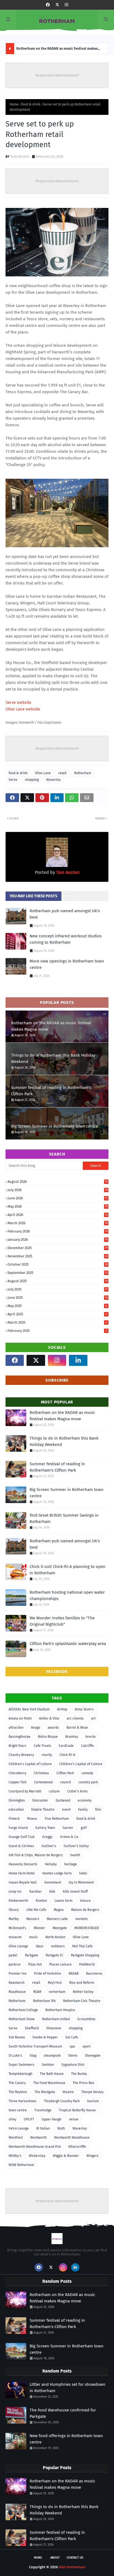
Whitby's (15, 2156)
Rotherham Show (22, 2019)
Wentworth (38, 2138)
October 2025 (58, 1264)
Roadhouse (17, 1992)
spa (72, 2046)
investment (53, 1882)
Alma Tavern (84, 1709)
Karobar (36, 1892)
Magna (59, 1910)
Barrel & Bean (77, 1728)
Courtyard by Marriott (25, 1791)
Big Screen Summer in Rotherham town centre (55, 1126)
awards (53, 1728)
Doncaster (40, 1800)
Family (83, 1810)
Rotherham (83, 773)
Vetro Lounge (19, 2128)
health (75, 1855)
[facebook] (48, 5)
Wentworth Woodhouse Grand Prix (35, 2147)
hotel (83, 1873)
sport (86, 2046)
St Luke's (15, 2056)
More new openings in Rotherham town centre (67, 964)
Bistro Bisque (48, 1737)
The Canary (17, 2083)
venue (74, 2119)
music (33, 1937)
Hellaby (51, 1864)
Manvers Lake (57, 1919)
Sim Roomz (17, 2037)
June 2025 (58, 1298)
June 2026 (58, 1198)
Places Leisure (60, 1964)
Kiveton (41, 1901)
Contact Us (75, 2558)
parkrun (15, 1964)
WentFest (16, 2138)
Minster (39, 1928)
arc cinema (75, 1718)
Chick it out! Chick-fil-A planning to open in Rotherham (68, 1570)
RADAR (74, 1974)
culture (54, 1791)
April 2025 (57, 1314)
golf (84, 1828)
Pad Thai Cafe (82, 1946)
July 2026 (58, 1190)
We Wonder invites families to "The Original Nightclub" (62, 1621)
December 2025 (58, 1248)
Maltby (14, 1919)
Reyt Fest (55, 1983)
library (14, 1910)
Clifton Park (65, 1773)
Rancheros (94, 1974)
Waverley (53, 780)
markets (81, 1919)
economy (85, 1800)
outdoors (58, 1946)
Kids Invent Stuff (75, 1892)
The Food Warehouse (49, 2083)
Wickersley (37, 2156)
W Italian (43, 2128)
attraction (16, 1728)
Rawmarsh (17, 1983)
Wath (61, 2128)
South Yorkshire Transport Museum (35, 2046)
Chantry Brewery (21, 1755)
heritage (71, 1864)
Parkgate (32, 1955)
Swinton (48, 2065)
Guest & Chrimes (21, 1846)
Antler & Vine (49, 1718)
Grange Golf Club (22, 1837)
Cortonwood (43, 1782)
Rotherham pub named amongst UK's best (65, 914)
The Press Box (83, 2083)
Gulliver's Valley (76, 1846)
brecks (91, 1737)
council (66, 1782)
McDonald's (17, 1928)
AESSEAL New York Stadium (29, 1709)
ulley (12, 2119)
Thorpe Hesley (92, 2092)
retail (63, 773)
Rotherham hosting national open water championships (67, 1595)
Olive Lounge (18, 1946)
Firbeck (14, 1819)
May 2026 (58, 1206)
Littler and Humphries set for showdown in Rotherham (68, 2388)
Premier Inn (18, 1974)
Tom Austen (20, 156)
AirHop (62, 1709)
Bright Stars (17, 1746)
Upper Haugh (51, 2119)
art (93, 1718)
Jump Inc (15, 1892)
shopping (32, 780)
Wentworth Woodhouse (72, 2138)
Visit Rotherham (72, 2567)
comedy (87, 1773)
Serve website (18, 702)
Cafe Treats (42, 1746)
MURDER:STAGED (87, 1928)
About (55, 2558)
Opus (40, 1946)
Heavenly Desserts (23, 1864)
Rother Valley (83, 1992)
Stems (73, 2056)
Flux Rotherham (57, 1819)
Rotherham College (23, 2010)
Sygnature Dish (73, 2065)
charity (47, 1755)
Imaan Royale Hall (23, 1882)
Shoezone (54, 2028)
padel (13, 1955)
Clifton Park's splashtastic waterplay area (68, 1644)
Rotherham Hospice (60, 2010)
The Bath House (52, 2074)
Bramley (72, 1737)
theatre (68, 2092)
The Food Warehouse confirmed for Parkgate (63, 2413)
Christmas (41, 1773)
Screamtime (86, 2019)
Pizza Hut (35, 1964)
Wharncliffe (77, 2147)
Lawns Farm (64, 1901)
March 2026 (58, 1223)
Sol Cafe (72, 2037)
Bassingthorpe (20, 1737)
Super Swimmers (21, 2065)
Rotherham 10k (44, 2001)
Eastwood (63, 1800)
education (16, 1810)
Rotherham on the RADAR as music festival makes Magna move (51, 1026)
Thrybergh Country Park (62, 2101)
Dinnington (17, 1800)
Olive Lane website (23, 709)
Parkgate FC (55, 1955)
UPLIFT (29, 2119)
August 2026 (58, 1182)
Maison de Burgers (85, 1910)
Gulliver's (49, 1846)
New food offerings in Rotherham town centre (66, 2439)
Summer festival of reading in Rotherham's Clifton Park (58, 50)
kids (52, 1892)
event (66, 1810)
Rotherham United (56, 2019)
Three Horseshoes (23, 2101)
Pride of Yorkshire (48, 1974)
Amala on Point (20, 1718)
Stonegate (93, 2056)
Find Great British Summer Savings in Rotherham (64, 1518)
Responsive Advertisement (57, 75)
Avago (36, 1728)
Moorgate (60, 1928)
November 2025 (58, 1256)
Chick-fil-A (67, 1755)
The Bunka (79, 2074)
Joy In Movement (81, 1882)
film (98, 1810)
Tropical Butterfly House (77, 2110)
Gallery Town (45, 1828)
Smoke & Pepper (45, 2037)
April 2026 (58, 1215)
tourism (93, 2101)
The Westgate (45, 2092)
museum (15, 1937)
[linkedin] (78, 1360)
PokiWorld (87, 1964)
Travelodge (43, 2110)
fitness (32, 1819)
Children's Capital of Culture (30, 1764)
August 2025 (58, 1281)
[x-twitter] (57, 5)
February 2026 (58, 1231)
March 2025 (57, 1322)
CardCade (66, 1746)
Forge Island (18, 1828)
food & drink (31, 104)
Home (14, 104)
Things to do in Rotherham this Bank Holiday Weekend (53, 1058)
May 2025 (57, 1306)
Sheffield (32, 2028)
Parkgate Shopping (85, 1955)
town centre (18, 2110)
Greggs (47, 1837)
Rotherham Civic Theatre (82, 2001)
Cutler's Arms (77, 1791)
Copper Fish (18, 1782)
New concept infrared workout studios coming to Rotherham (66, 939)
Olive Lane (43, 773)
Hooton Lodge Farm (57, 1873)
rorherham (57, 1992)
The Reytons (18, 2092)
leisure (85, 1901)
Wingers (92, 2156)
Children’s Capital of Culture (81, 1764)
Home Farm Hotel (22, 1873)
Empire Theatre (43, 1810)
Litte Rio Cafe (36, 1910)
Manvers (33, 1919)
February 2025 (57, 1331)
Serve (13, 780)
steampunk (52, 2056)
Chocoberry (17, 1773)
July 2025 (58, 1289)
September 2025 (58, 1273)
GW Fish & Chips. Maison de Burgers (36, 1855)
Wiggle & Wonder (66, 2156)
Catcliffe (87, 1746)
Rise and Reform (82, 1983)
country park (88, 1782)
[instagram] (66, 5)
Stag (33, 2056)
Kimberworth (18, 1901)
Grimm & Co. (69, 1837)
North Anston (55, 1937)
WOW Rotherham (21, 2165)
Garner (68, 1828)
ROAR (37, 1992)
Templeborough (20, 2074)
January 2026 (58, 1240)
